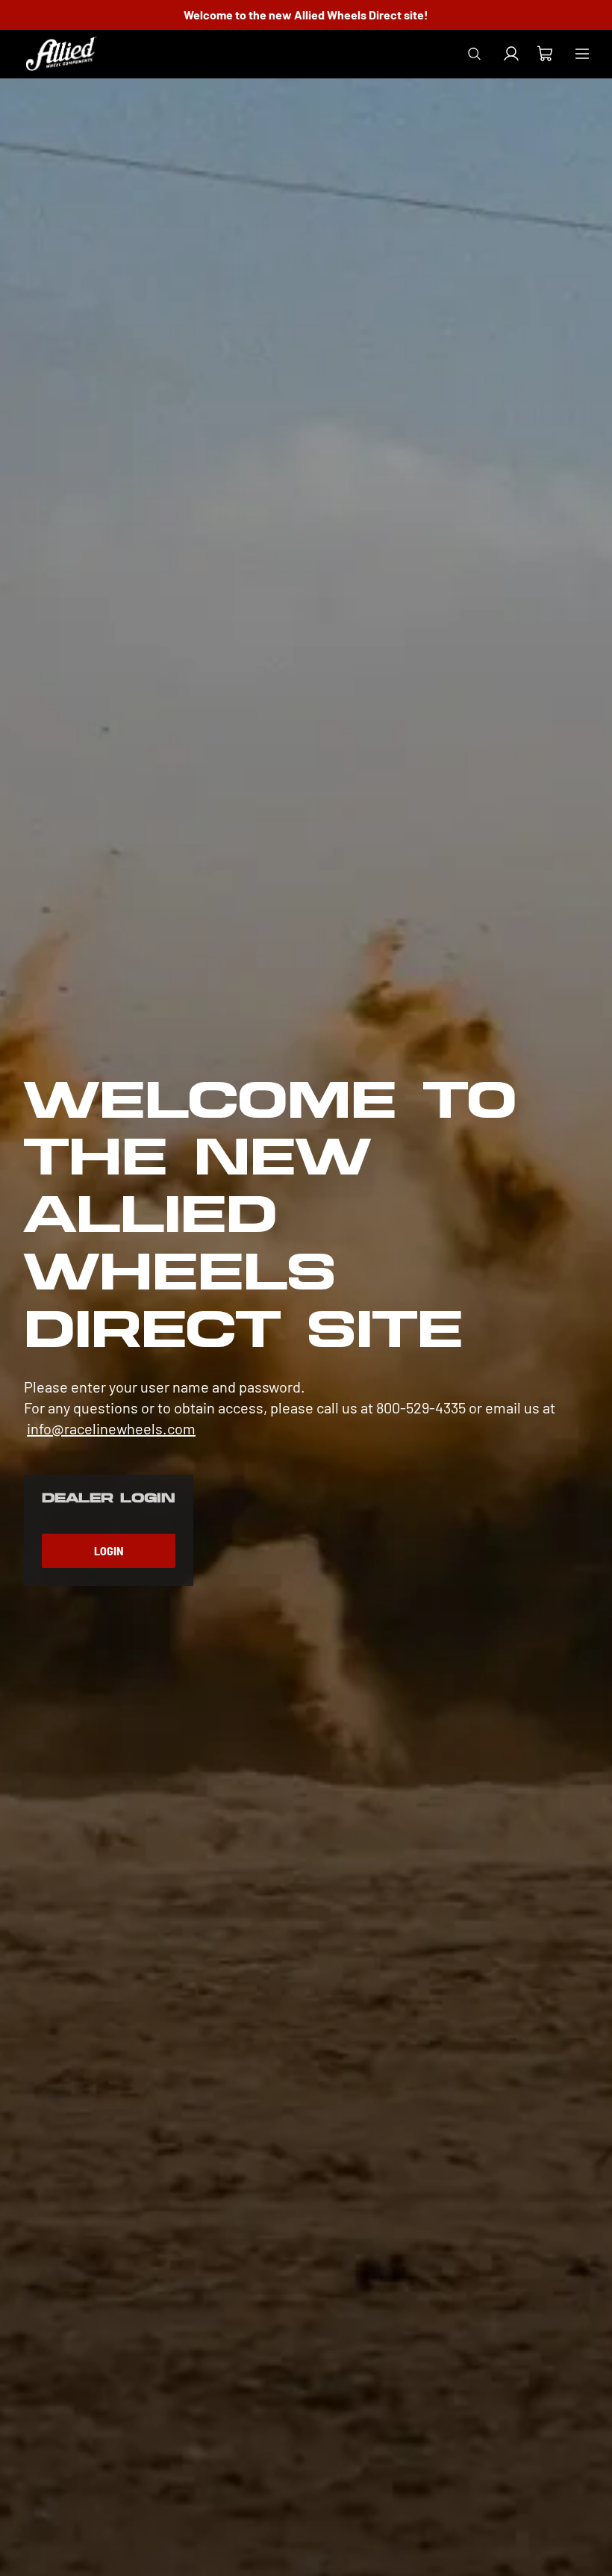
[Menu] (582, 54)
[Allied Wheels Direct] (61, 54)
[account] (511, 54)
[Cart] (544, 56)
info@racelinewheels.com (111, 1428)
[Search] (474, 54)
